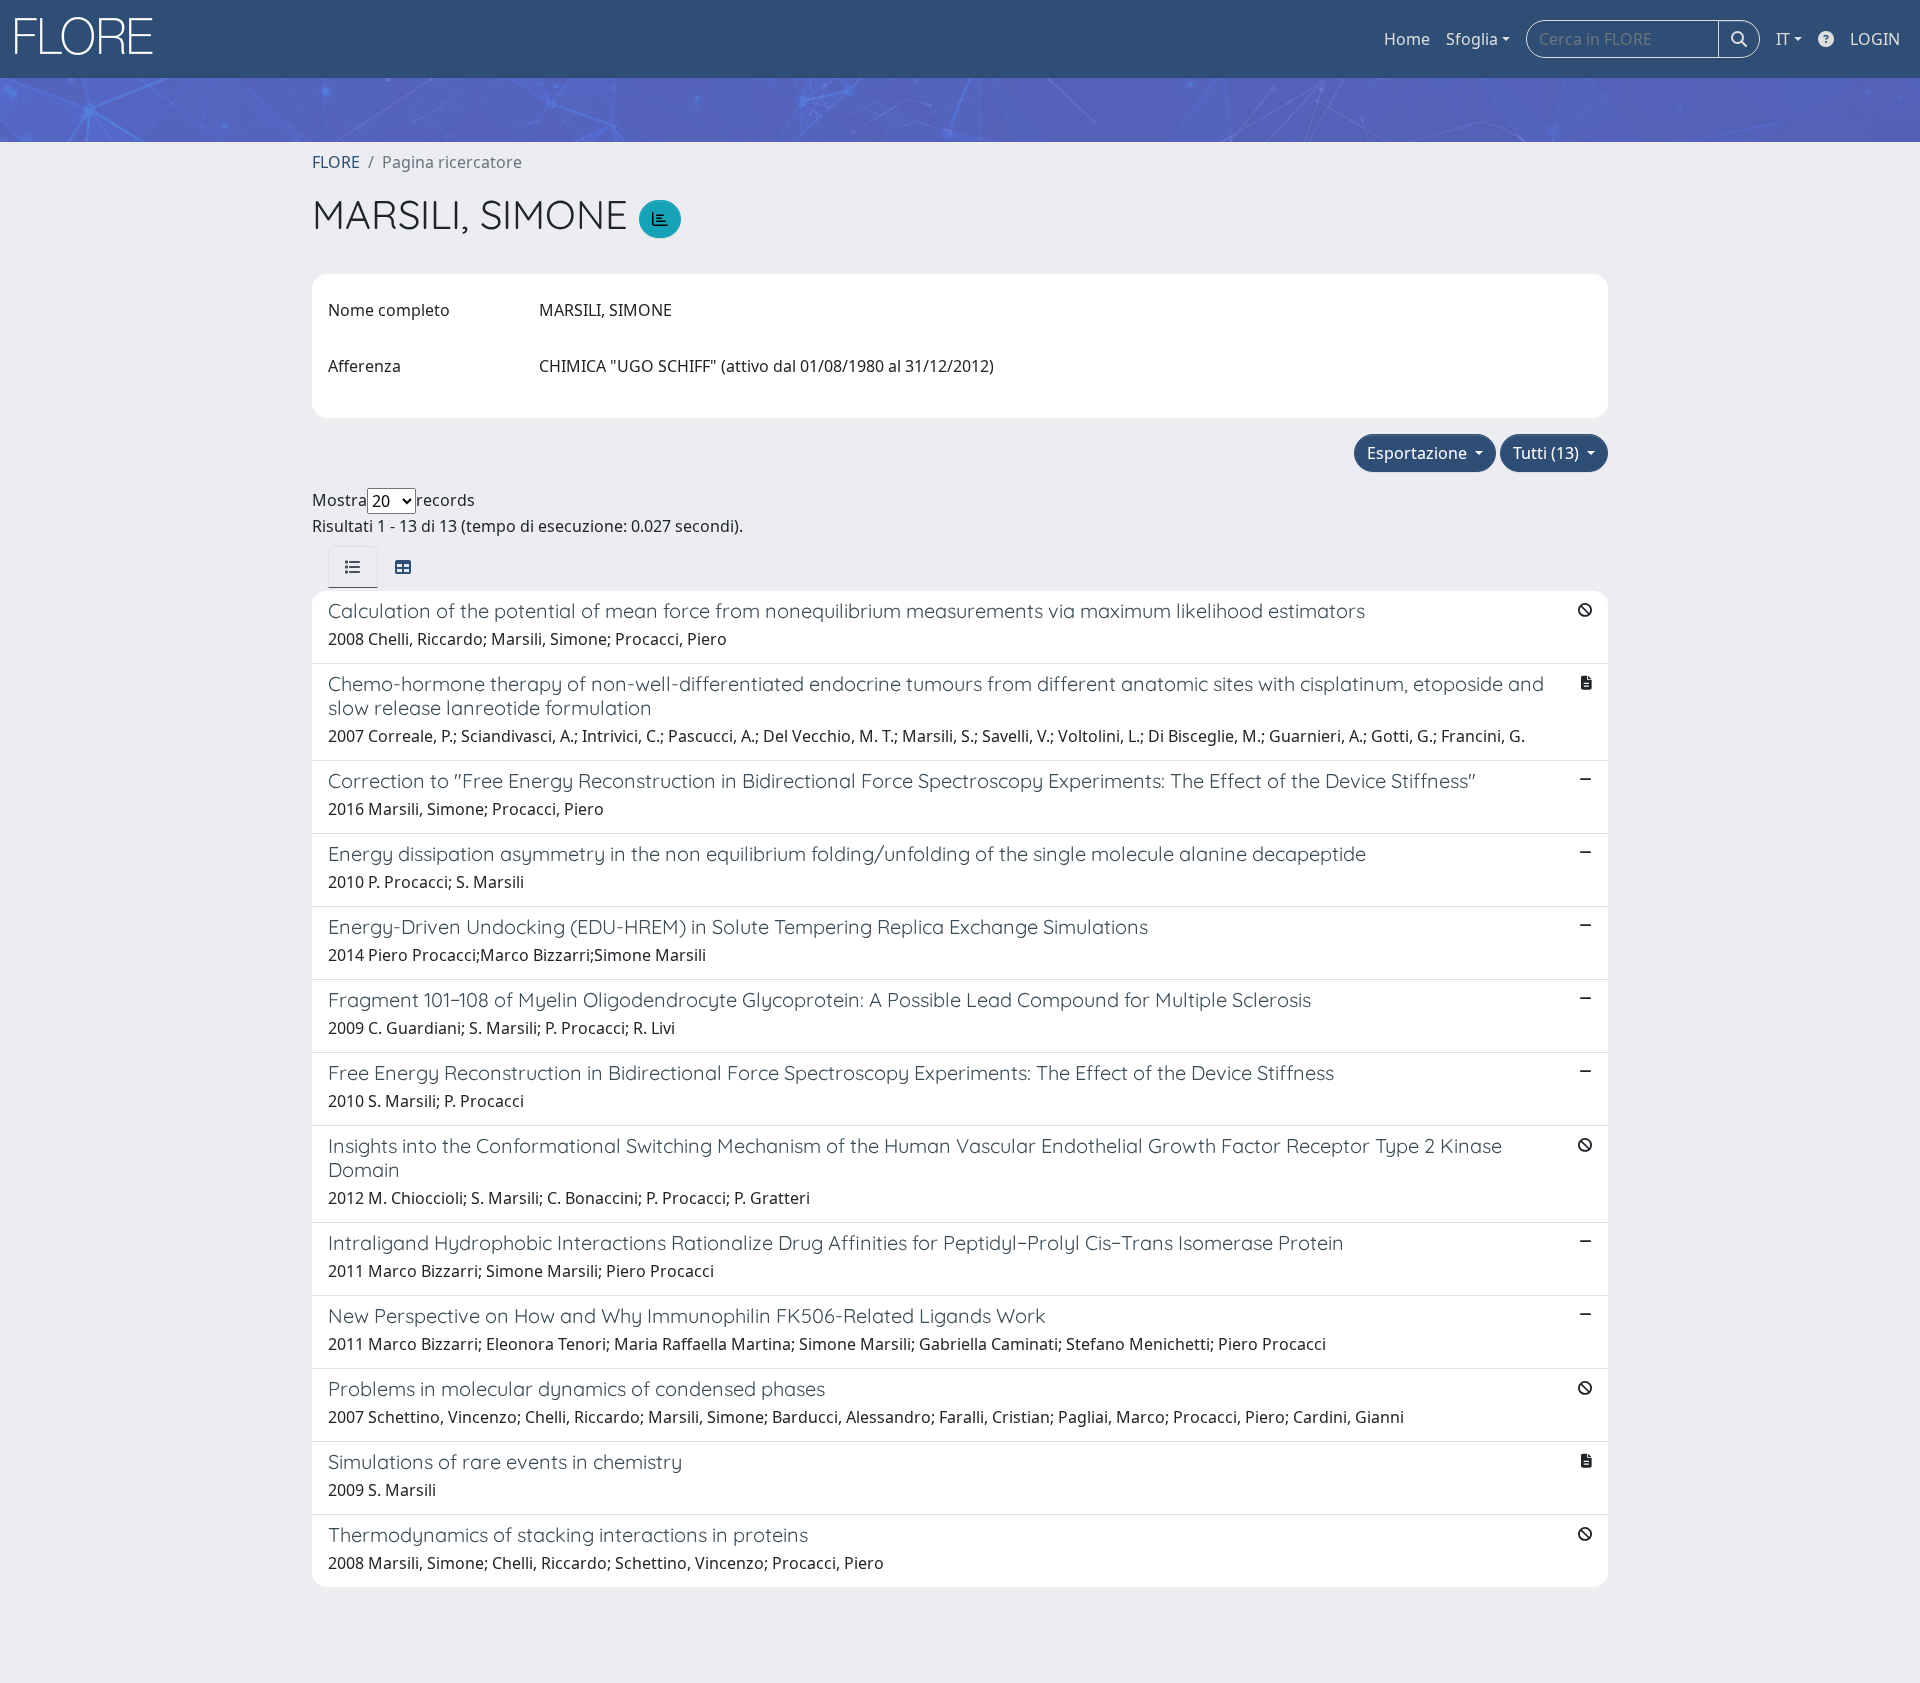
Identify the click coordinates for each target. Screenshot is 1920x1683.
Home (1407, 39)
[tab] (353, 567)
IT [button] (1783, 39)
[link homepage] (91, 39)
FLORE (336, 162)
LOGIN (1875, 39)
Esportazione (1419, 453)
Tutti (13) (1548, 453)
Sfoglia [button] (1472, 39)
